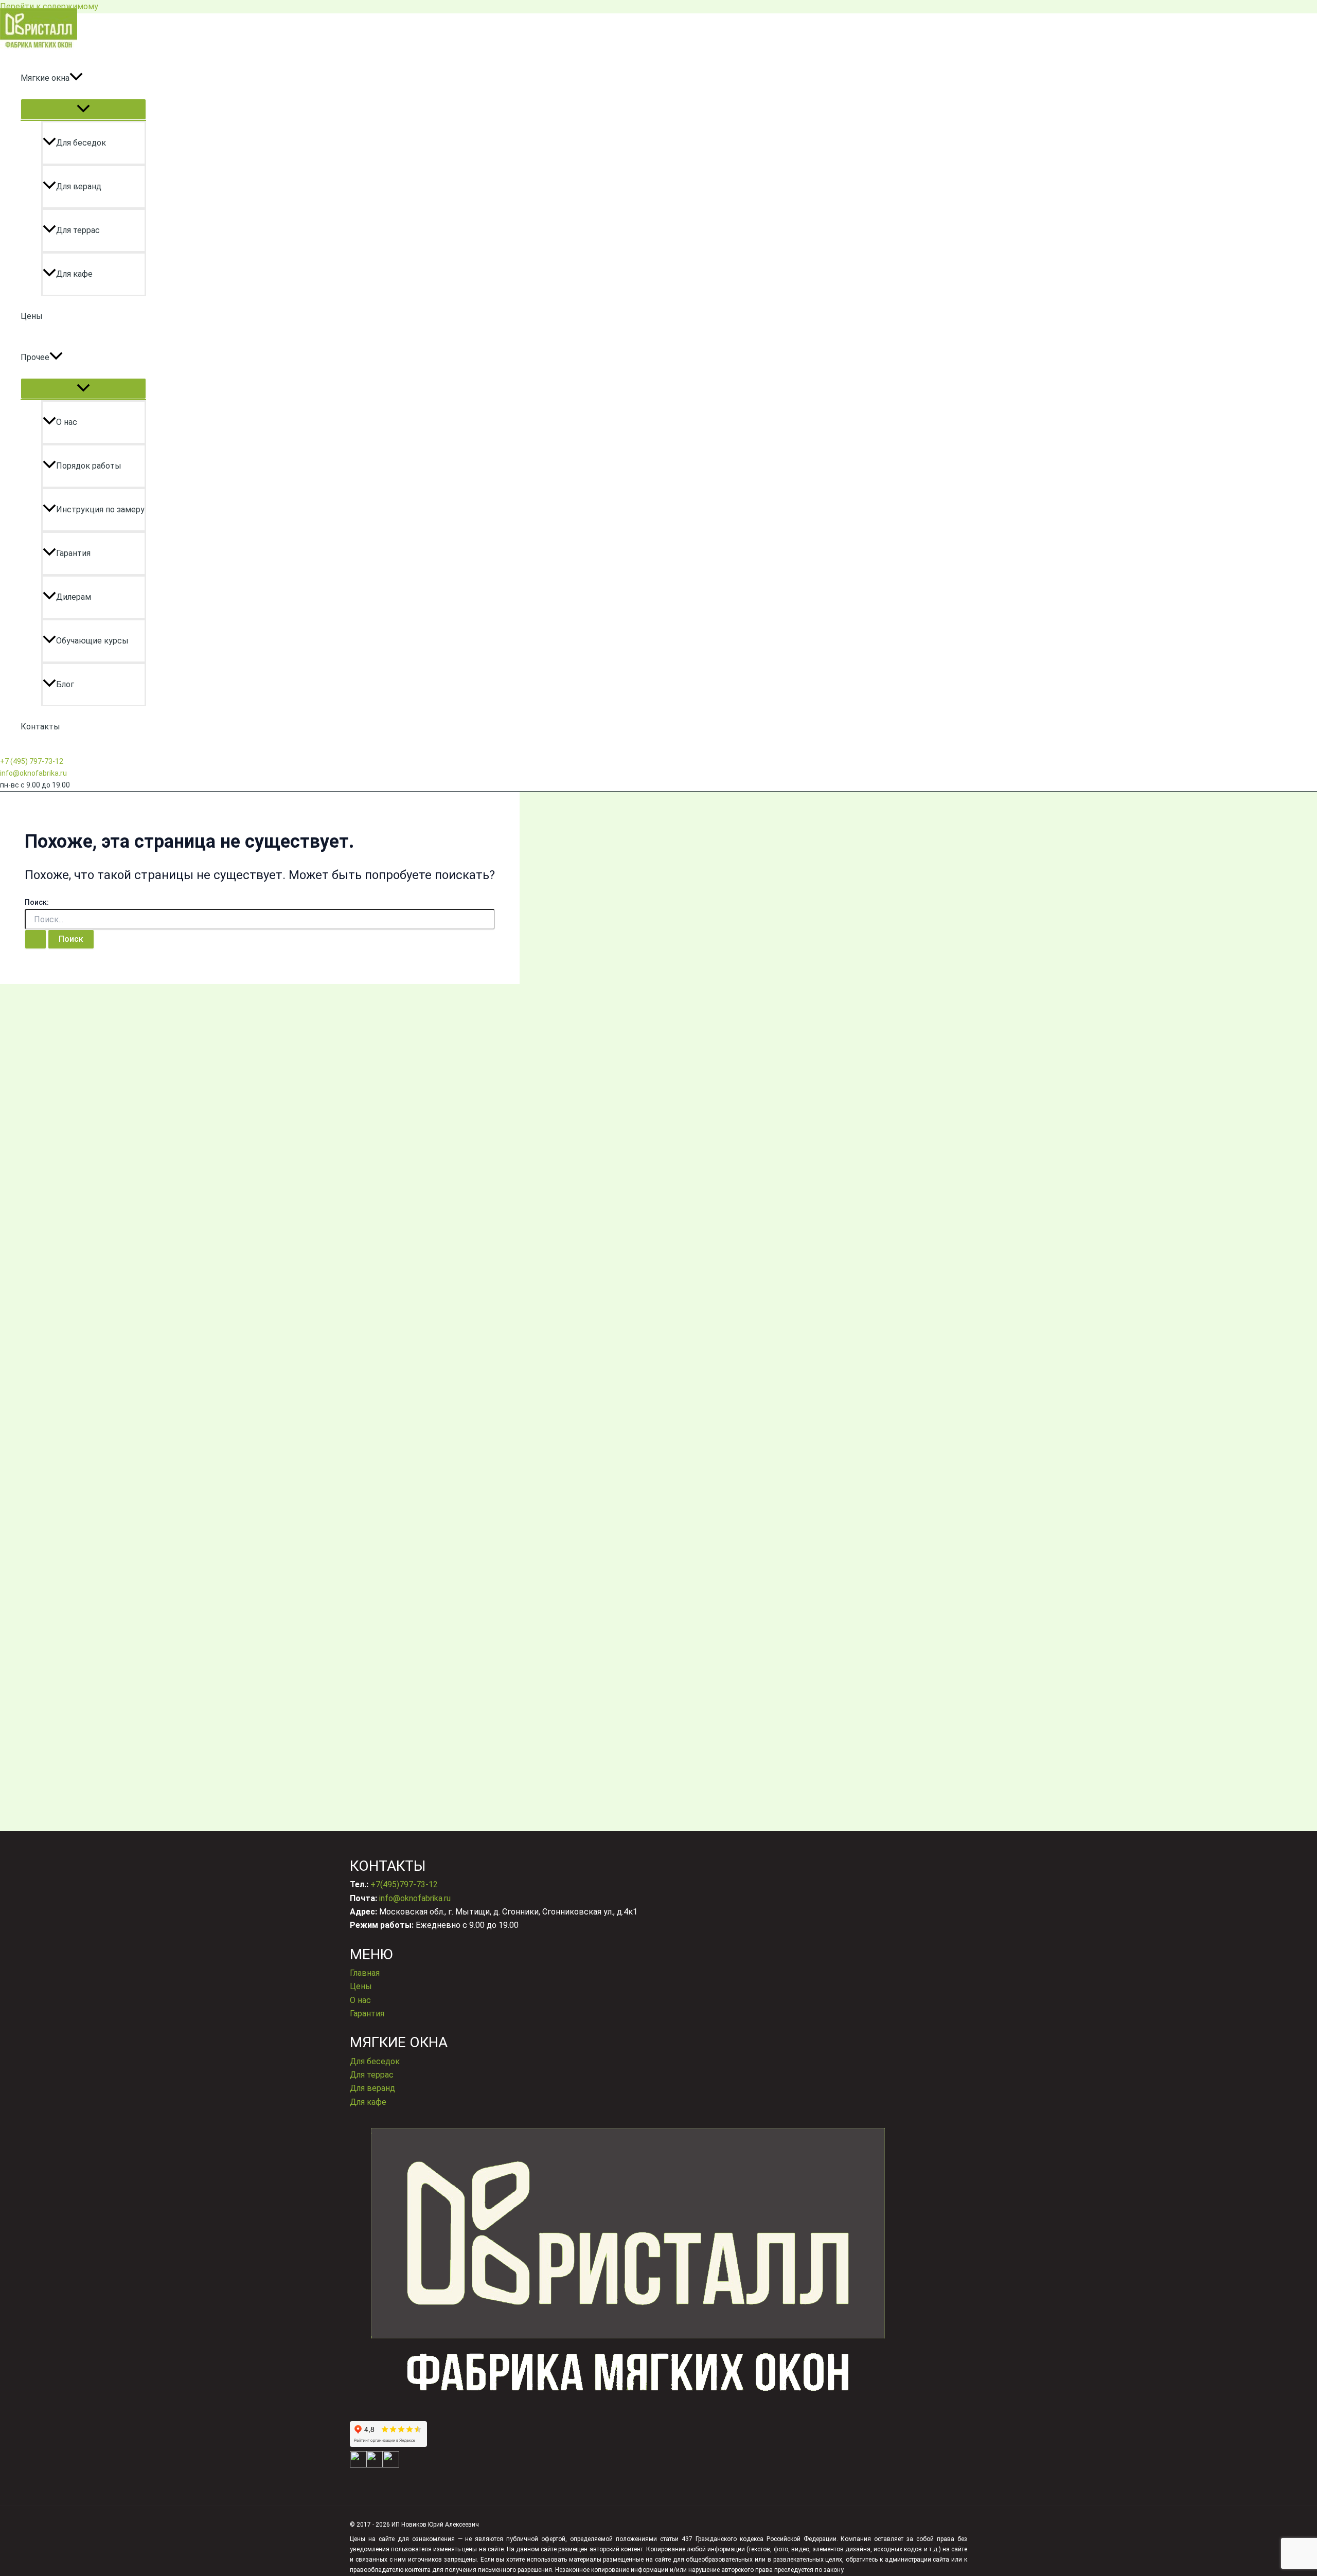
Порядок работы (89, 466)
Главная (365, 1973)
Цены (32, 316)
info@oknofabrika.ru (33, 773)
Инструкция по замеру (100, 509)
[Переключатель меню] (83, 109)
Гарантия (73, 553)
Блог (65, 684)
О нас (67, 422)
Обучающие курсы (92, 641)
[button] (76, 78)
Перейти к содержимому (49, 6)
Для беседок (81, 143)
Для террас (78, 230)
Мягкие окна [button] (45, 78)
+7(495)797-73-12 (404, 1884)
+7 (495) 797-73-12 (32, 761)
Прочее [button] (35, 357)
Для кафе (74, 274)
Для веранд (79, 186)
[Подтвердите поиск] (35, 939)
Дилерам (74, 597)
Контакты (40, 727)
